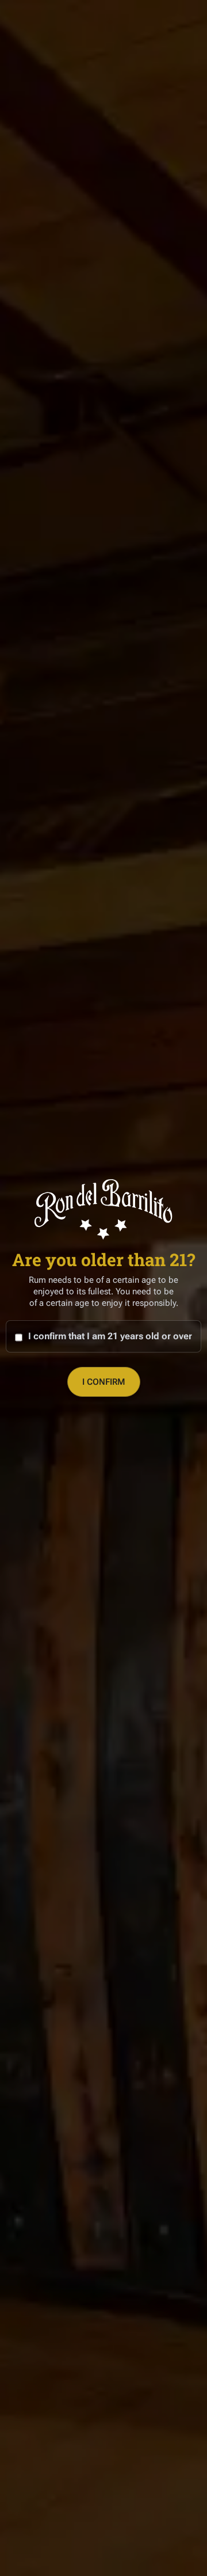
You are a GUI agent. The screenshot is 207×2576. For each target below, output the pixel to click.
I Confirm (104, 1382)
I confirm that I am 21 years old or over (110, 1336)
